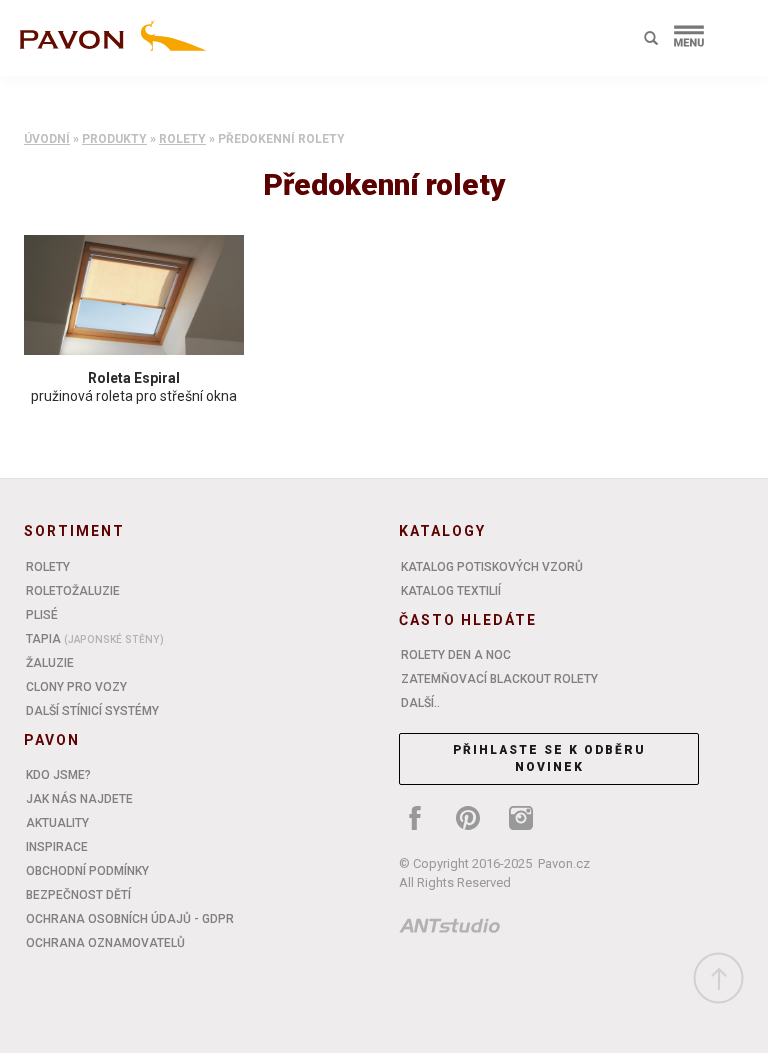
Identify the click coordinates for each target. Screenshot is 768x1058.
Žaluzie (50, 663)
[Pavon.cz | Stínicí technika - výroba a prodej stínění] (109, 42)
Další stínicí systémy (92, 711)
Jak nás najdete (79, 799)
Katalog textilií (451, 591)
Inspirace (57, 847)
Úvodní (47, 139)
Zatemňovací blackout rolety (499, 679)
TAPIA (95, 639)
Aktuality (57, 823)
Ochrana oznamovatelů (105, 943)
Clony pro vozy (76, 687)
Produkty (114, 139)
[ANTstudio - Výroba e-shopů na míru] (450, 928)
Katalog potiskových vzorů (492, 567)
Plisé (42, 615)
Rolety (182, 139)
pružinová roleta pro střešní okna (134, 396)
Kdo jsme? (58, 775)
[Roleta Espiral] (134, 295)
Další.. (420, 703)
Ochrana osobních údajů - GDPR (130, 919)
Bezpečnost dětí (78, 895)
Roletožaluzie (73, 591)
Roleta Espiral (134, 378)
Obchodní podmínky (87, 871)
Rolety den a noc (456, 655)
